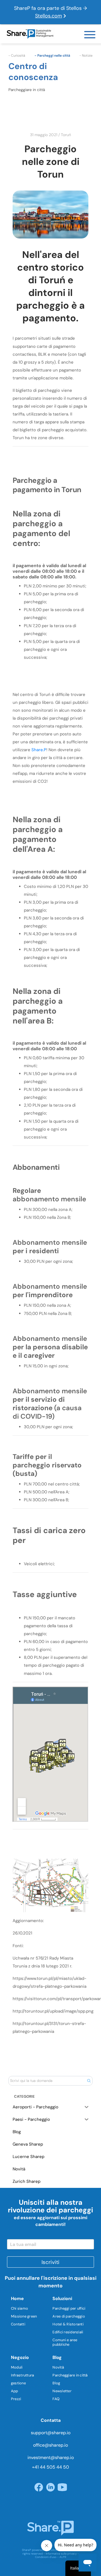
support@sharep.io (51, 2433)
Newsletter (62, 2391)
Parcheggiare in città (70, 2375)
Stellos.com (49, 16)
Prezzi (16, 2399)
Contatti (18, 2324)
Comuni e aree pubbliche (65, 2342)
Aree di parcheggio (69, 2316)
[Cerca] (89, 2081)
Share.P (39, 750)
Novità (58, 2367)
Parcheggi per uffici (69, 2308)
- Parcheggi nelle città (52, 56)
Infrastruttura (23, 2375)
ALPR (63, 2557)
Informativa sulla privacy (61, 2554)
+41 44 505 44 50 (50, 2467)
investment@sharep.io (51, 2457)
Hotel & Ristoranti (68, 2324)
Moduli (17, 2367)
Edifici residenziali (68, 2332)
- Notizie (86, 56)
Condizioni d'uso (46, 2557)
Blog (56, 2383)
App (15, 2391)
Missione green (24, 2316)
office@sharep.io (50, 2445)
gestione (18, 2383)
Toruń (66, 135)
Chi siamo (19, 2308)
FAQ (56, 2399)
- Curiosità (17, 56)
